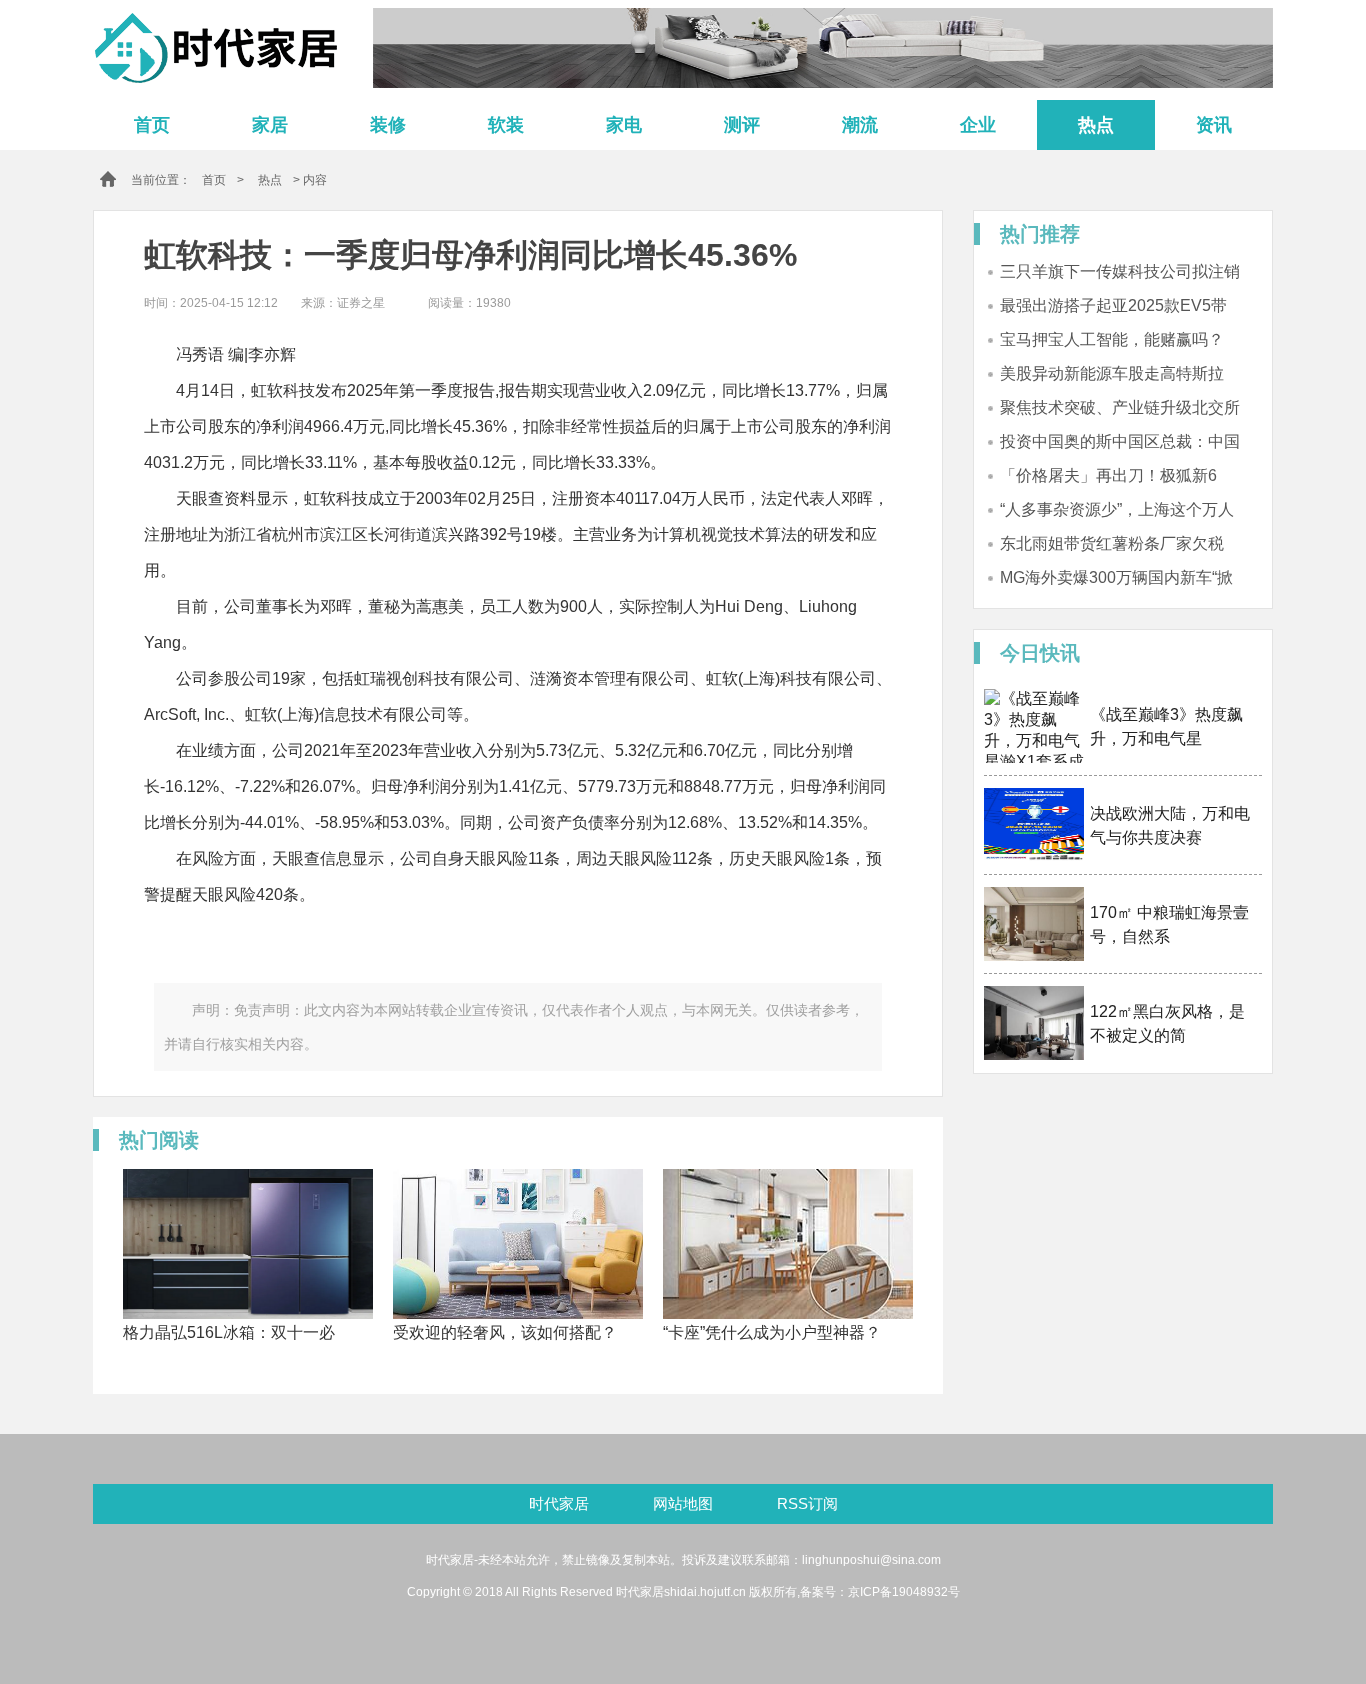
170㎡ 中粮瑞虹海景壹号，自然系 (1169, 924)
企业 (978, 125)
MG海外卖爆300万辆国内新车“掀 (1116, 577)
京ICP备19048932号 (904, 1592)
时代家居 (559, 1503)
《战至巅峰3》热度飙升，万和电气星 (1166, 726)
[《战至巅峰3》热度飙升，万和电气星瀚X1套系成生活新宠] (1034, 726)
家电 (624, 125)
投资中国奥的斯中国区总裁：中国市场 (1120, 442)
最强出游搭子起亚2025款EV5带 (1113, 305)
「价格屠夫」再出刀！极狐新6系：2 (1108, 476)
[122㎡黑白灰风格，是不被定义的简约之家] (1034, 1023)
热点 (1096, 125)
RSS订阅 (807, 1503)
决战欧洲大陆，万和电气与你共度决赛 (1170, 825)
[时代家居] (223, 46)
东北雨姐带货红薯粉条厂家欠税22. (1112, 544)
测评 (742, 125)
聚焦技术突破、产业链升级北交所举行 (1120, 408)
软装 (506, 125)
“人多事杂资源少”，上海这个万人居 (1117, 510)
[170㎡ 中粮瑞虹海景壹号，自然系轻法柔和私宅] (1034, 924)
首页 (152, 125)
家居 (270, 125)
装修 (388, 125)
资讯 (1214, 125)
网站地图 (685, 1503)
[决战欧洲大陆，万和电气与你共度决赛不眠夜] (1034, 825)
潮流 (860, 125)
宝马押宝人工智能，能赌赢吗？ (1112, 339)
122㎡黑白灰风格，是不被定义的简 (1167, 1023)
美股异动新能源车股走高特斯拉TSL (1112, 374)
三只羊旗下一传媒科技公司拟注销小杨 (1120, 272)
